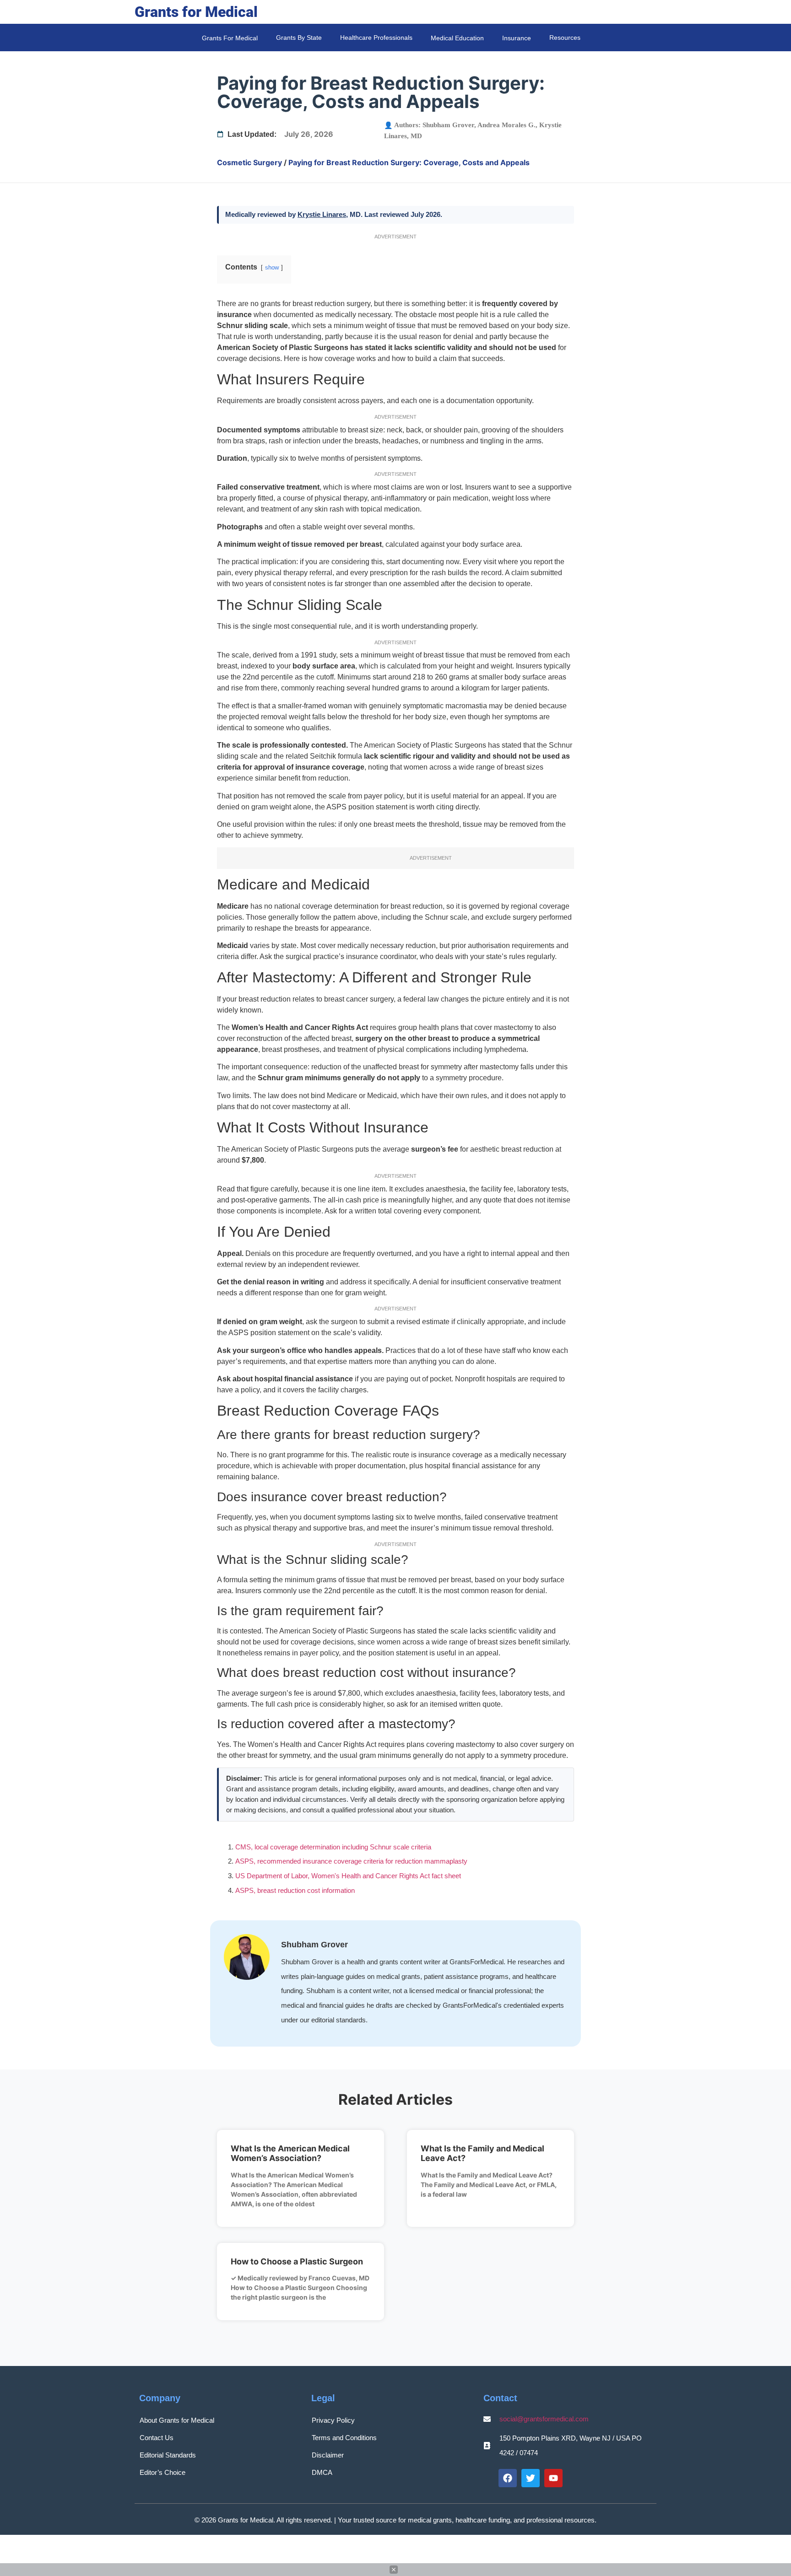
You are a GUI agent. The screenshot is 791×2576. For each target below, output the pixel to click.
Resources (565, 38)
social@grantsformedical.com (544, 2419)
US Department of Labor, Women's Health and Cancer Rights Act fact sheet (348, 1876)
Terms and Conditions (344, 2438)
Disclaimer (328, 2455)
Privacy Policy (333, 2420)
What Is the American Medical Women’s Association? (290, 2153)
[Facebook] (508, 2478)
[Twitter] (531, 2478)
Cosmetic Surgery (249, 162)
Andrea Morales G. (507, 125)
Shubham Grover (448, 125)
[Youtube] (553, 2478)
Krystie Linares (322, 214)
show (272, 267)
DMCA (322, 2472)
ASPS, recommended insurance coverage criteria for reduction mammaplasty (351, 1861)
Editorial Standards (168, 2455)
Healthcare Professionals (376, 38)
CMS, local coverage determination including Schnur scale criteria (333, 1847)
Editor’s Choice (163, 2472)
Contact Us (157, 2438)
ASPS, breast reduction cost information (295, 1890)
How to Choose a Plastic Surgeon (297, 2261)
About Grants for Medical (177, 2420)
